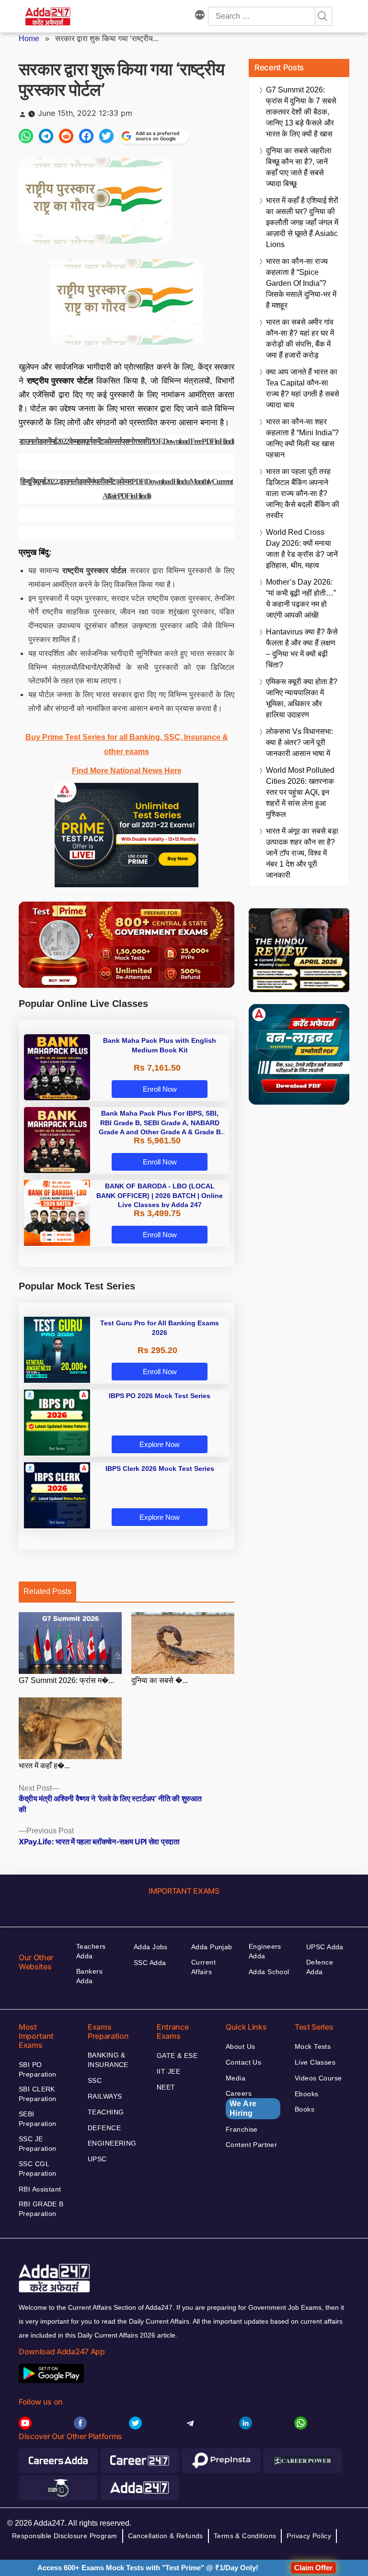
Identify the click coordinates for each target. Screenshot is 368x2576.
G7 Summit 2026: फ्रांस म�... (66, 1680)
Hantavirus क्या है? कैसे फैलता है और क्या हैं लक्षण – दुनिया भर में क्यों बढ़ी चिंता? (302, 648)
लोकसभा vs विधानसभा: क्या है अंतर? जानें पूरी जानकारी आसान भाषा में (299, 742)
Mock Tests (313, 2046)
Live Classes (315, 2062)
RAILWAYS (105, 2096)
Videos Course (318, 2078)
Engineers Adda (265, 1951)
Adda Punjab (212, 1947)
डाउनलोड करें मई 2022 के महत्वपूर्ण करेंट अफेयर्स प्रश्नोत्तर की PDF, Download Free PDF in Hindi (126, 441)
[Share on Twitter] (106, 136)
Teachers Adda (91, 1951)
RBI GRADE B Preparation (41, 2209)
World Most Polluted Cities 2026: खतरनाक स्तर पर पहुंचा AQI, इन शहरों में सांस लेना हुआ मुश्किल (300, 792)
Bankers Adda (89, 1976)
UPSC (97, 2159)
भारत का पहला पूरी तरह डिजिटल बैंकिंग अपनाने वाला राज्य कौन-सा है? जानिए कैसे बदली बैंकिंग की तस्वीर (303, 493)
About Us (240, 2046)
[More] (200, 16)
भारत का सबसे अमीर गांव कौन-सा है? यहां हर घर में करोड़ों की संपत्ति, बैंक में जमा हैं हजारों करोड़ (300, 339)
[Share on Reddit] (66, 136)
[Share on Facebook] (86, 136)
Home (29, 39)
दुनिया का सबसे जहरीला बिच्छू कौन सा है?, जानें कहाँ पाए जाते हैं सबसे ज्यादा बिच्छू (299, 167)
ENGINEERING (112, 2143)
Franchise (242, 2129)
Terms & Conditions (245, 2536)
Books (305, 2109)
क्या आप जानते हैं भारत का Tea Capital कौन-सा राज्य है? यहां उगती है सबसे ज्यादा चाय (303, 388)
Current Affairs (203, 1967)
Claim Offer (313, 2568)
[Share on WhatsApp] (26, 136)
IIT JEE (168, 2071)
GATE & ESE (177, 2056)
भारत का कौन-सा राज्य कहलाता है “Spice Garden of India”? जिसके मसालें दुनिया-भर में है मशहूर (301, 283)
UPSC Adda (325, 1947)
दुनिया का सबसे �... (160, 1680)
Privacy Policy (309, 2536)
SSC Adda (150, 1963)
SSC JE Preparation (38, 2144)
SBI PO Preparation (38, 2069)
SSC (95, 2080)
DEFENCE (104, 2128)
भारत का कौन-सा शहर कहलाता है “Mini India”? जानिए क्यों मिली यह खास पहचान (302, 438)
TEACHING (106, 2112)
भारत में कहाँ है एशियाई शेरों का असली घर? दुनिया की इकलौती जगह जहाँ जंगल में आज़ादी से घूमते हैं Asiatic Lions (302, 222)
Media (236, 2078)
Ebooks (307, 2094)
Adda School (269, 1972)
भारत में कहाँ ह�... (44, 1766)
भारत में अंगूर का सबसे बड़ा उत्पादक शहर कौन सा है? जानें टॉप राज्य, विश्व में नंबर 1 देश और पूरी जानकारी (302, 853)
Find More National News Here (127, 771)
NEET (166, 2087)
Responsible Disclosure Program (65, 2536)
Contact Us (243, 2062)
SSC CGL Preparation (38, 2169)
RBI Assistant (40, 2189)
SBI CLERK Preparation (38, 2094)
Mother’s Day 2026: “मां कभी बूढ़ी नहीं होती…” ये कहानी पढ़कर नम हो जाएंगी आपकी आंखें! (301, 599)
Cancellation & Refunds (166, 2536)
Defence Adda (320, 1967)
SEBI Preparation (38, 2119)
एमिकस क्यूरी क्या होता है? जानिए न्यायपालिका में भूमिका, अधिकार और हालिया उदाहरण (302, 698)
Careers (241, 2103)
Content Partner (251, 2145)
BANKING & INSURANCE (108, 2060)
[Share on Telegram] (46, 136)
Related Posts (47, 1591)
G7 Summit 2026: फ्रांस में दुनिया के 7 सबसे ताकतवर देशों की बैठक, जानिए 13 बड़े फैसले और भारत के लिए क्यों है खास (301, 112)
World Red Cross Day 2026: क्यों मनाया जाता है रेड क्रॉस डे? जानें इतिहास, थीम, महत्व (302, 549)
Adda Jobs (151, 1947)
